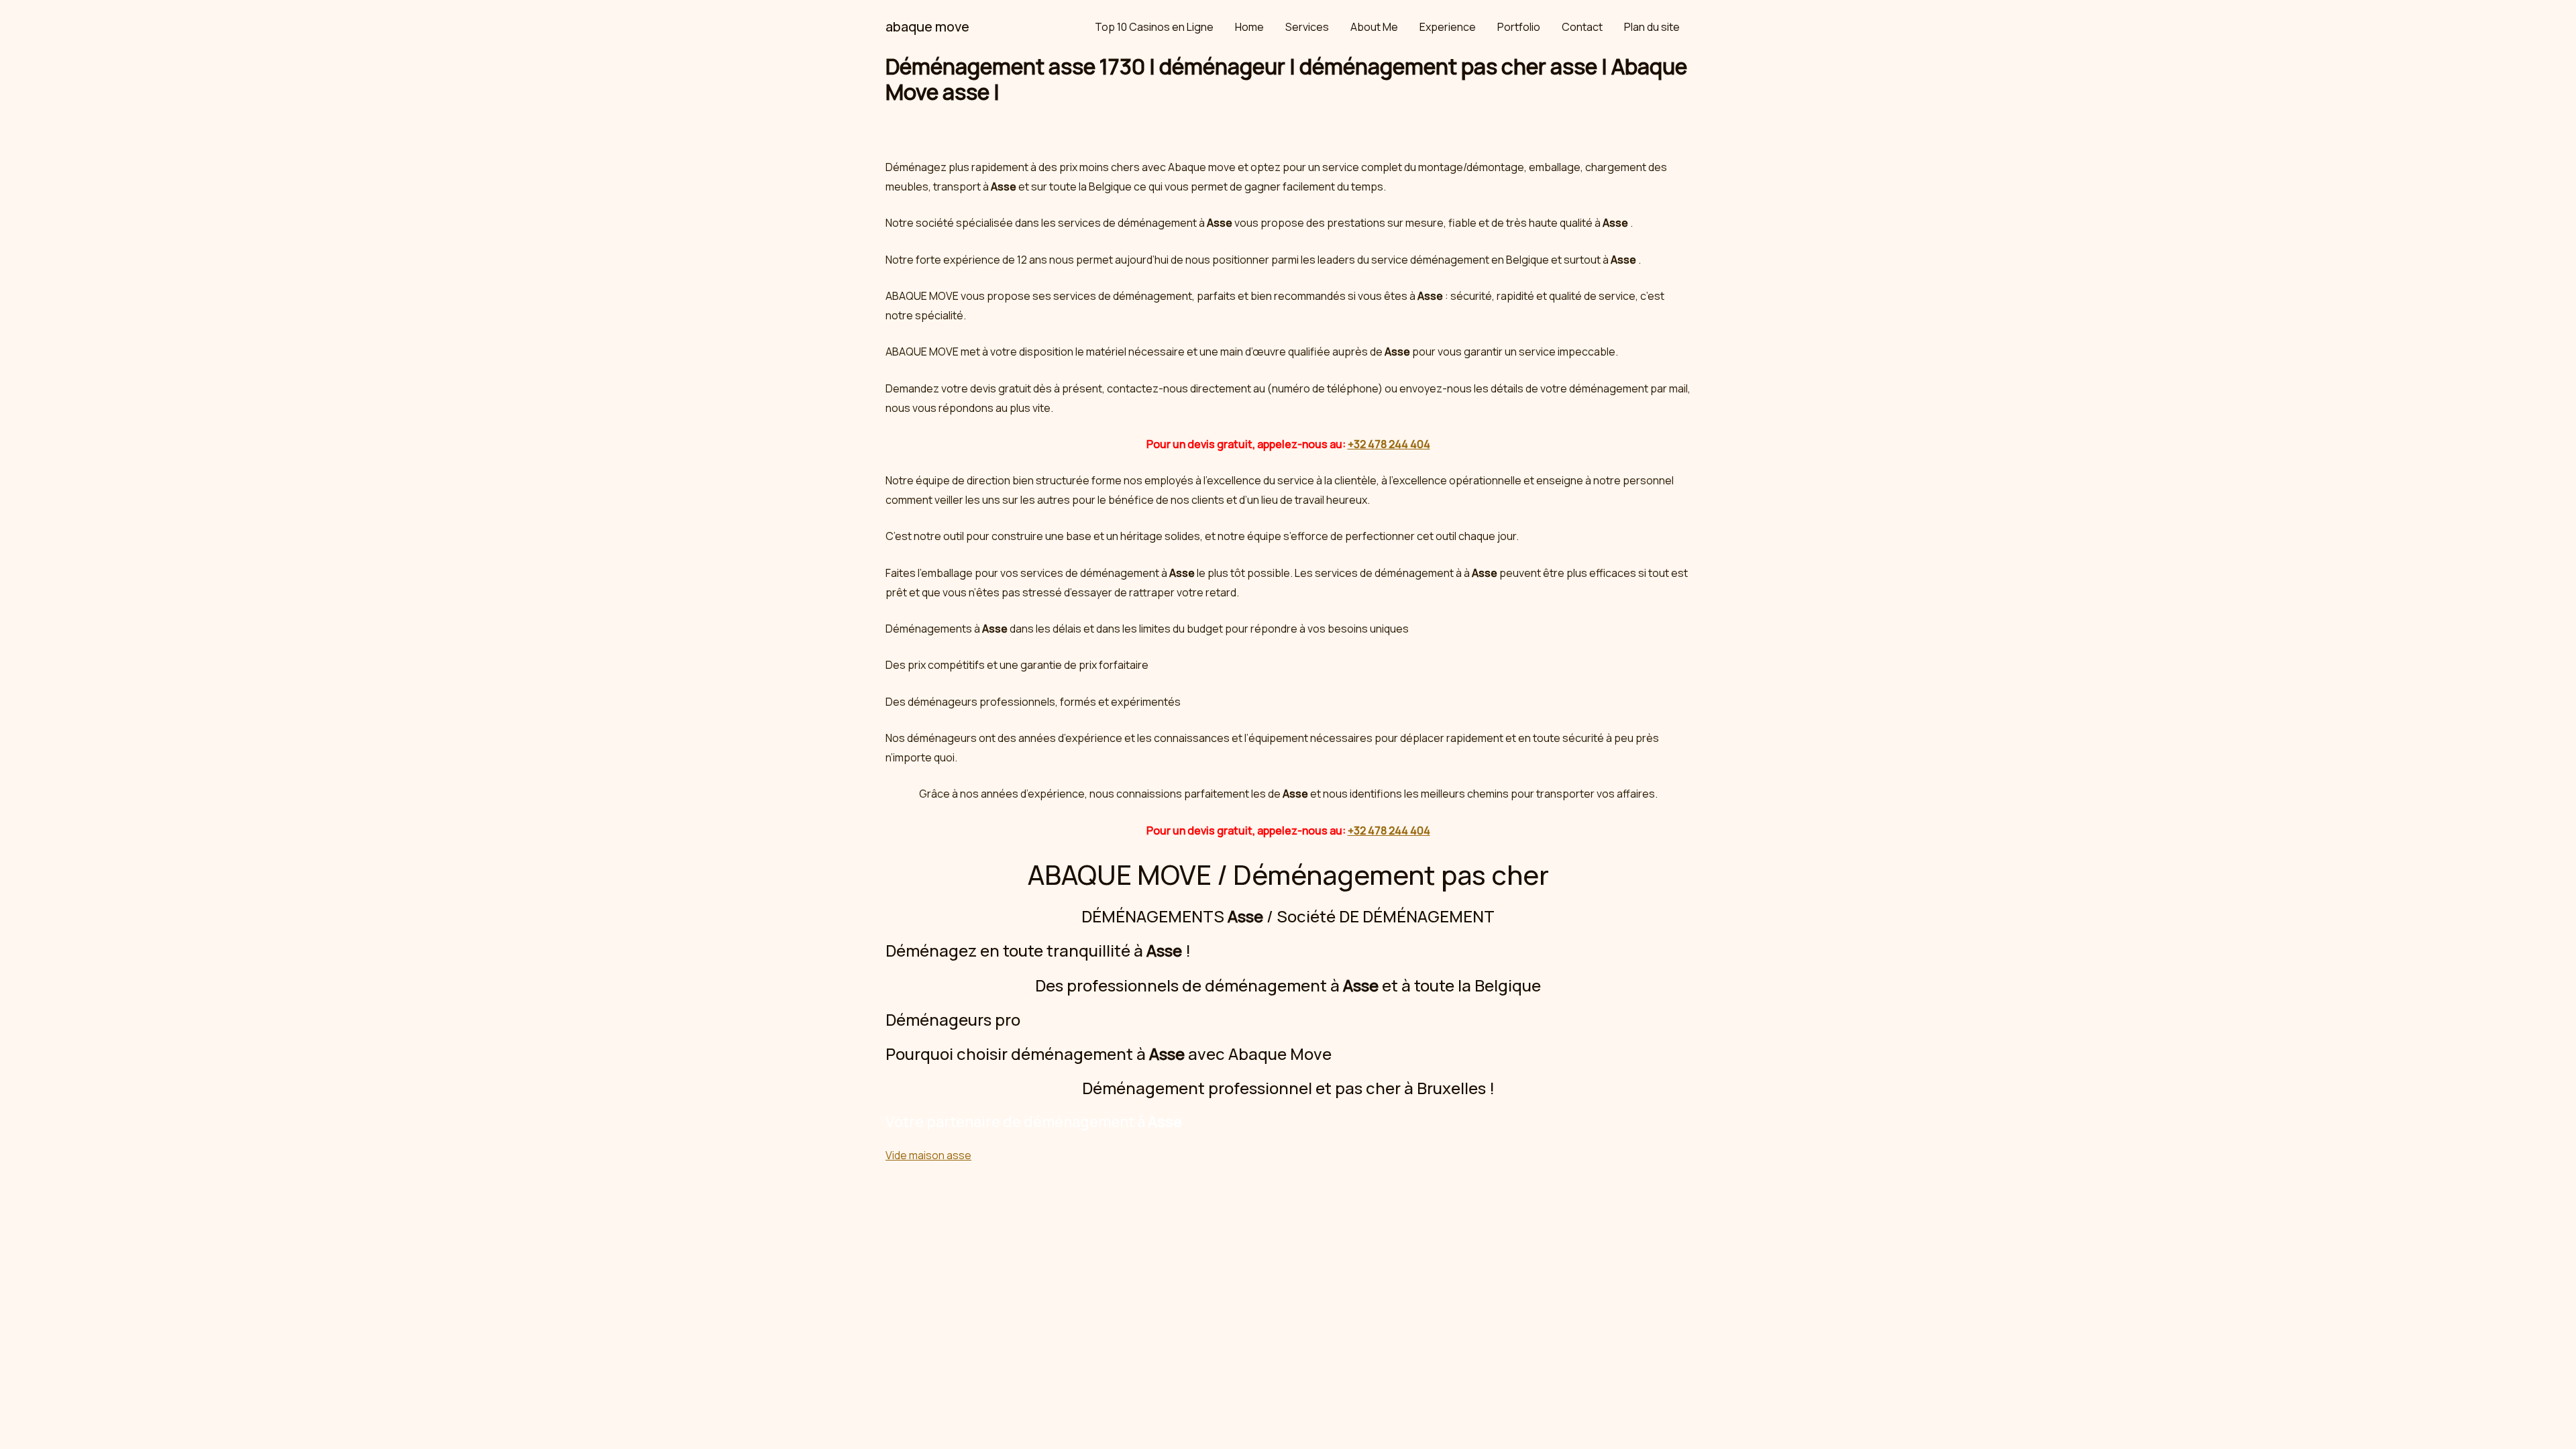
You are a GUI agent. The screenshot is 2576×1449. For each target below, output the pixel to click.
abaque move (927, 26)
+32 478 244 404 (1389, 444)
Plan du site (1652, 27)
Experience (1448, 27)
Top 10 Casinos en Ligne (1154, 27)
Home (1249, 27)
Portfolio (1519, 27)
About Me (1374, 27)
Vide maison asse (928, 1155)
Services (1307, 27)
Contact (1582, 27)
